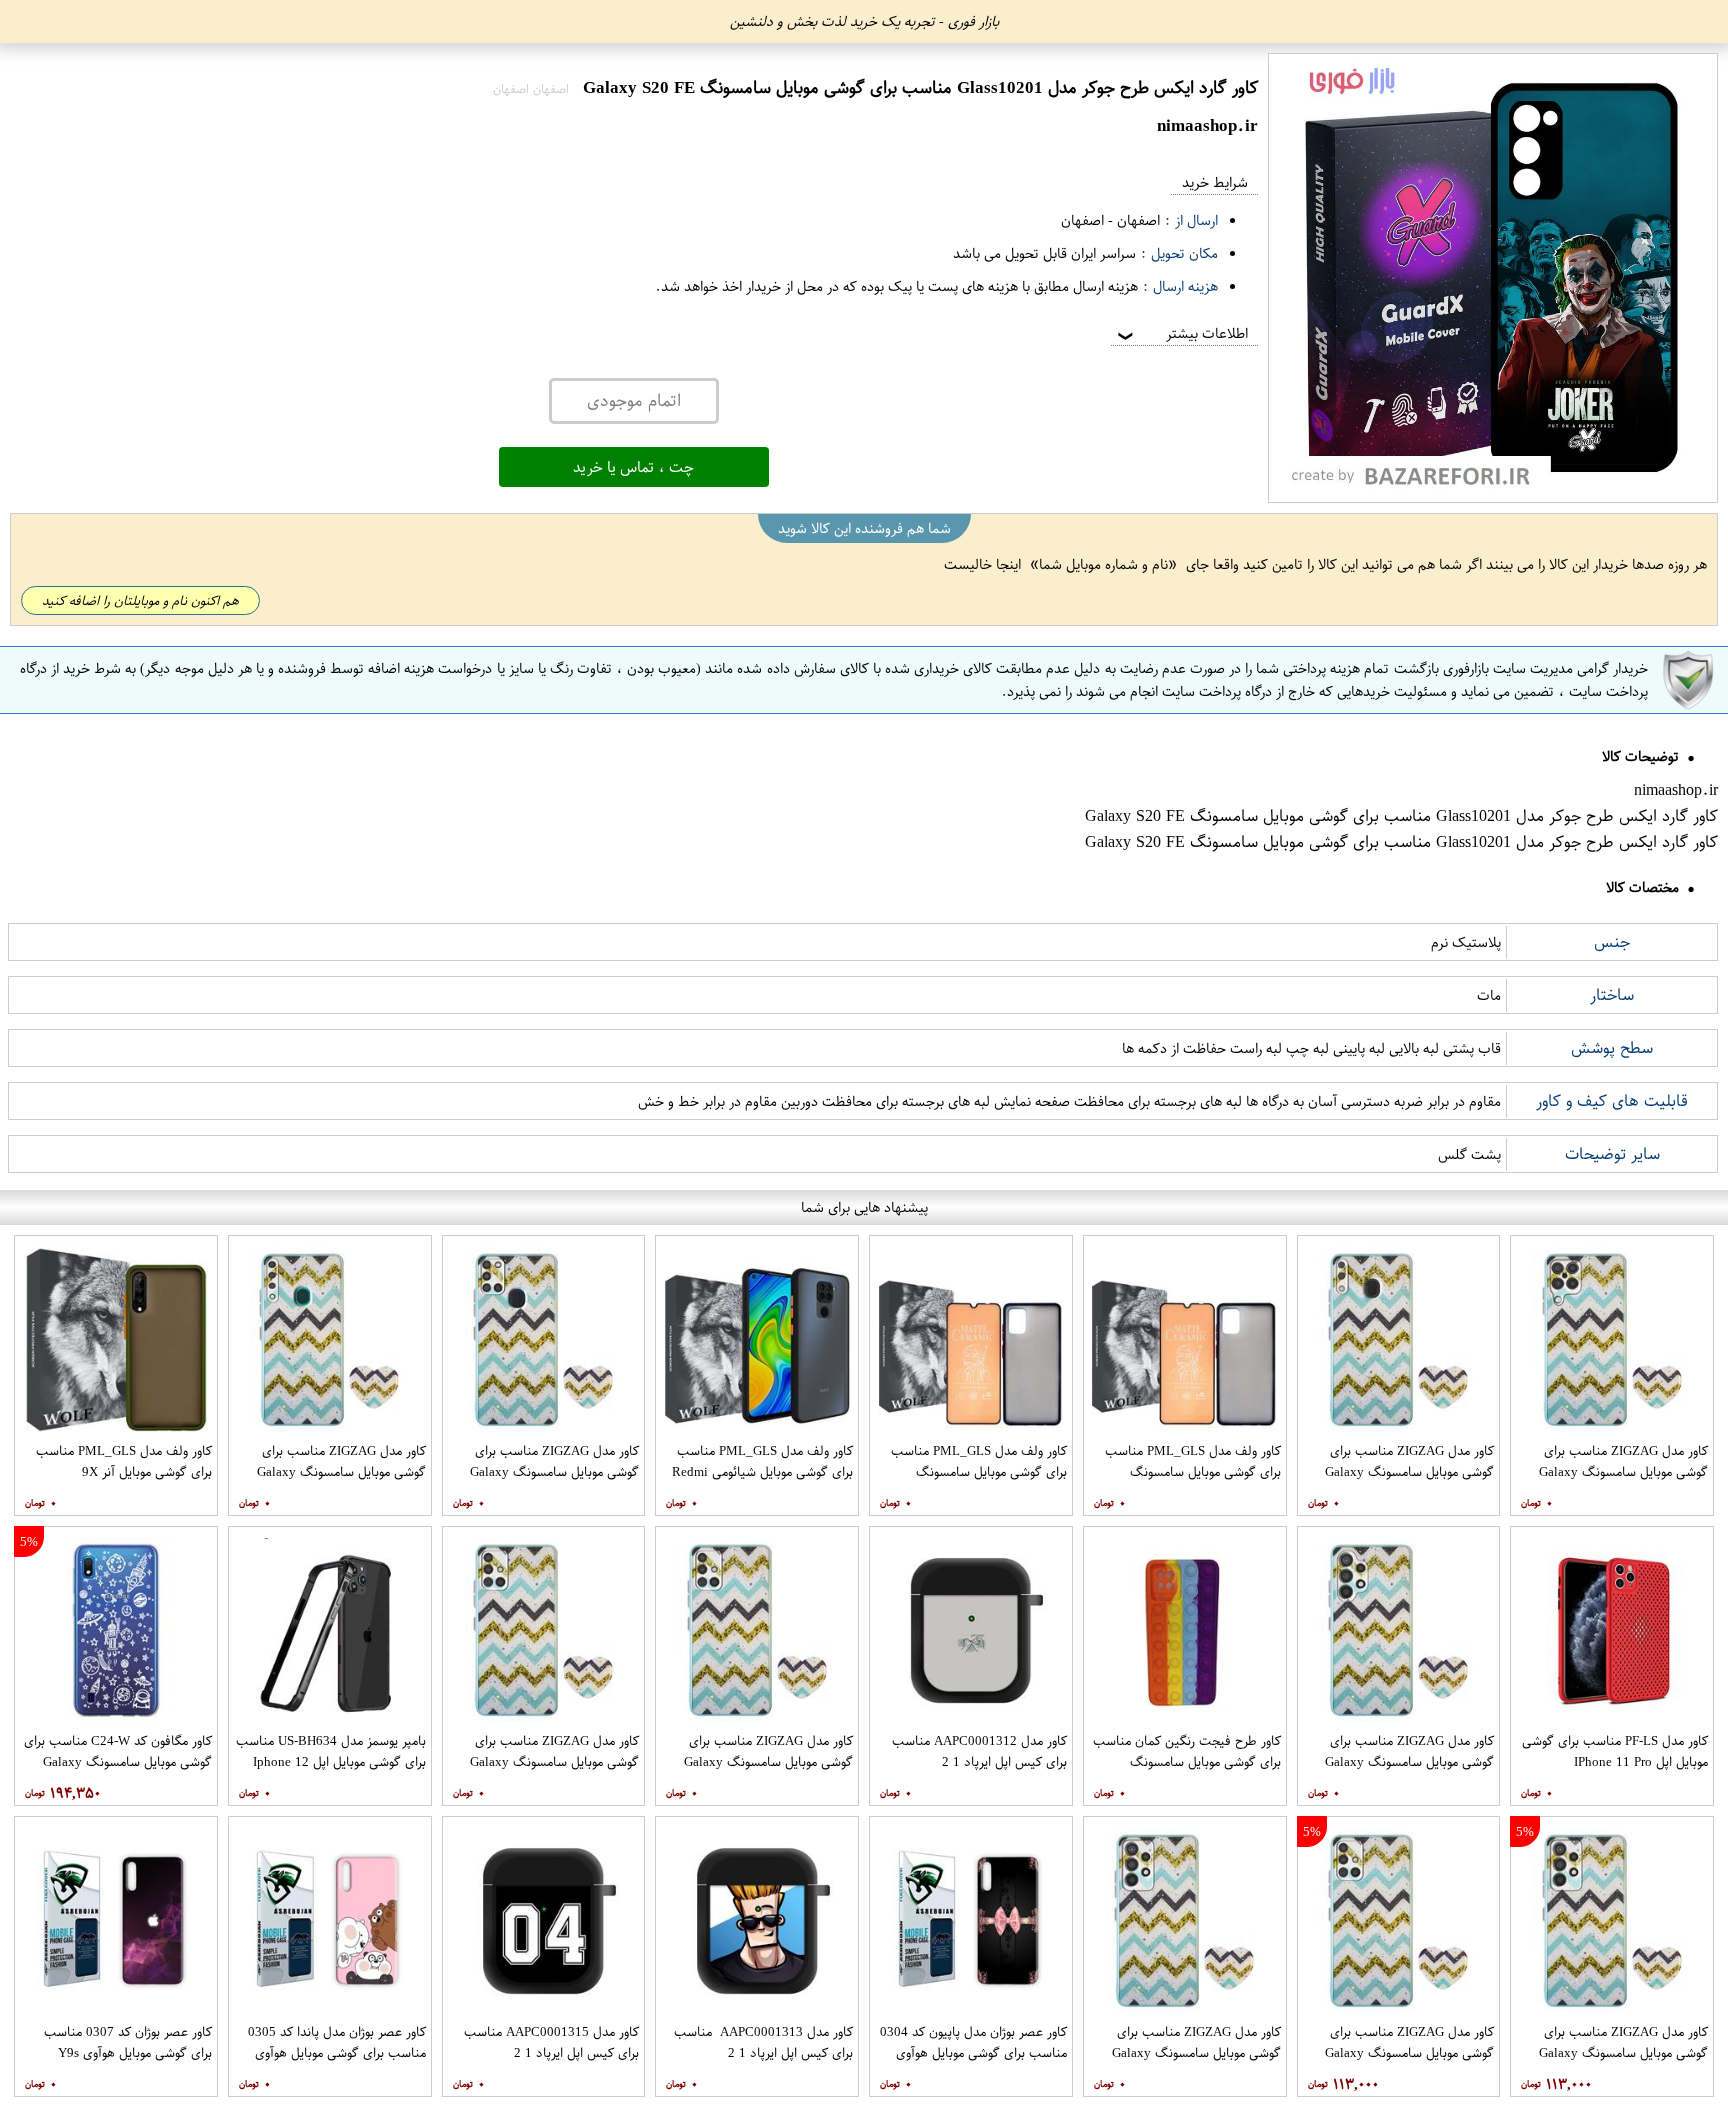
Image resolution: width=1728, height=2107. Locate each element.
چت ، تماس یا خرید (633, 467)
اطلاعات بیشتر (1181, 333)
